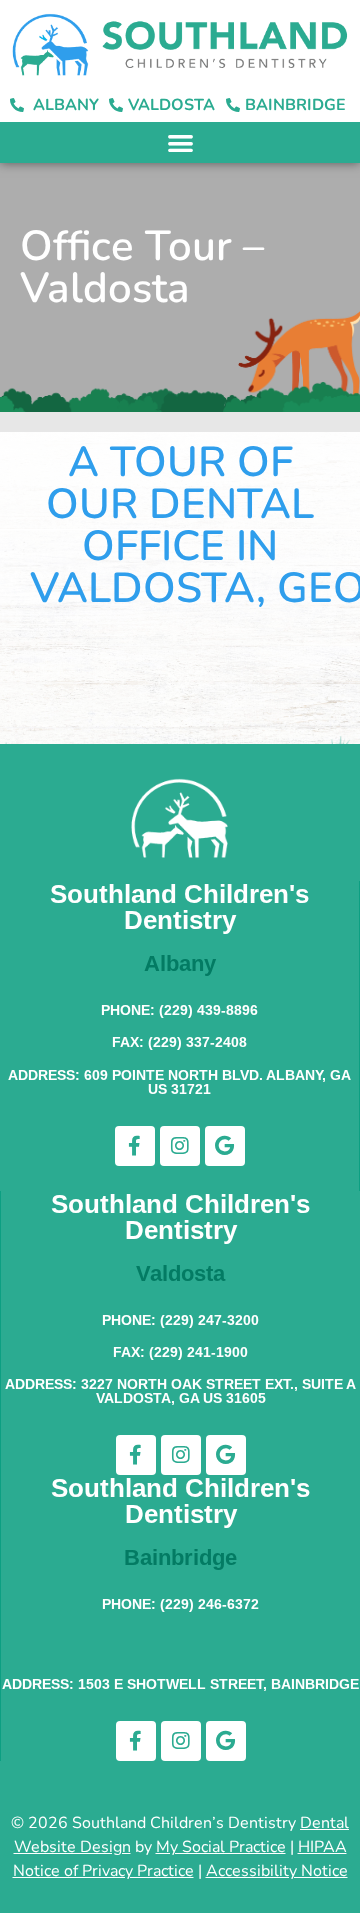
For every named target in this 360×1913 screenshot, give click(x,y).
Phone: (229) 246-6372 (180, 1604)
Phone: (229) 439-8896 (179, 1010)
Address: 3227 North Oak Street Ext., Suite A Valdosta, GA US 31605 (180, 1391)
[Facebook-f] (135, 1146)
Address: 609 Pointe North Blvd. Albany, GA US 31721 (179, 1082)
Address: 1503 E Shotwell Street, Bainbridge (180, 1684)
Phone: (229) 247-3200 (180, 1320)
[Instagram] (180, 1146)
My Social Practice (221, 1847)
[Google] (225, 1146)
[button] (180, 142)
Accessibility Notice (277, 1871)
